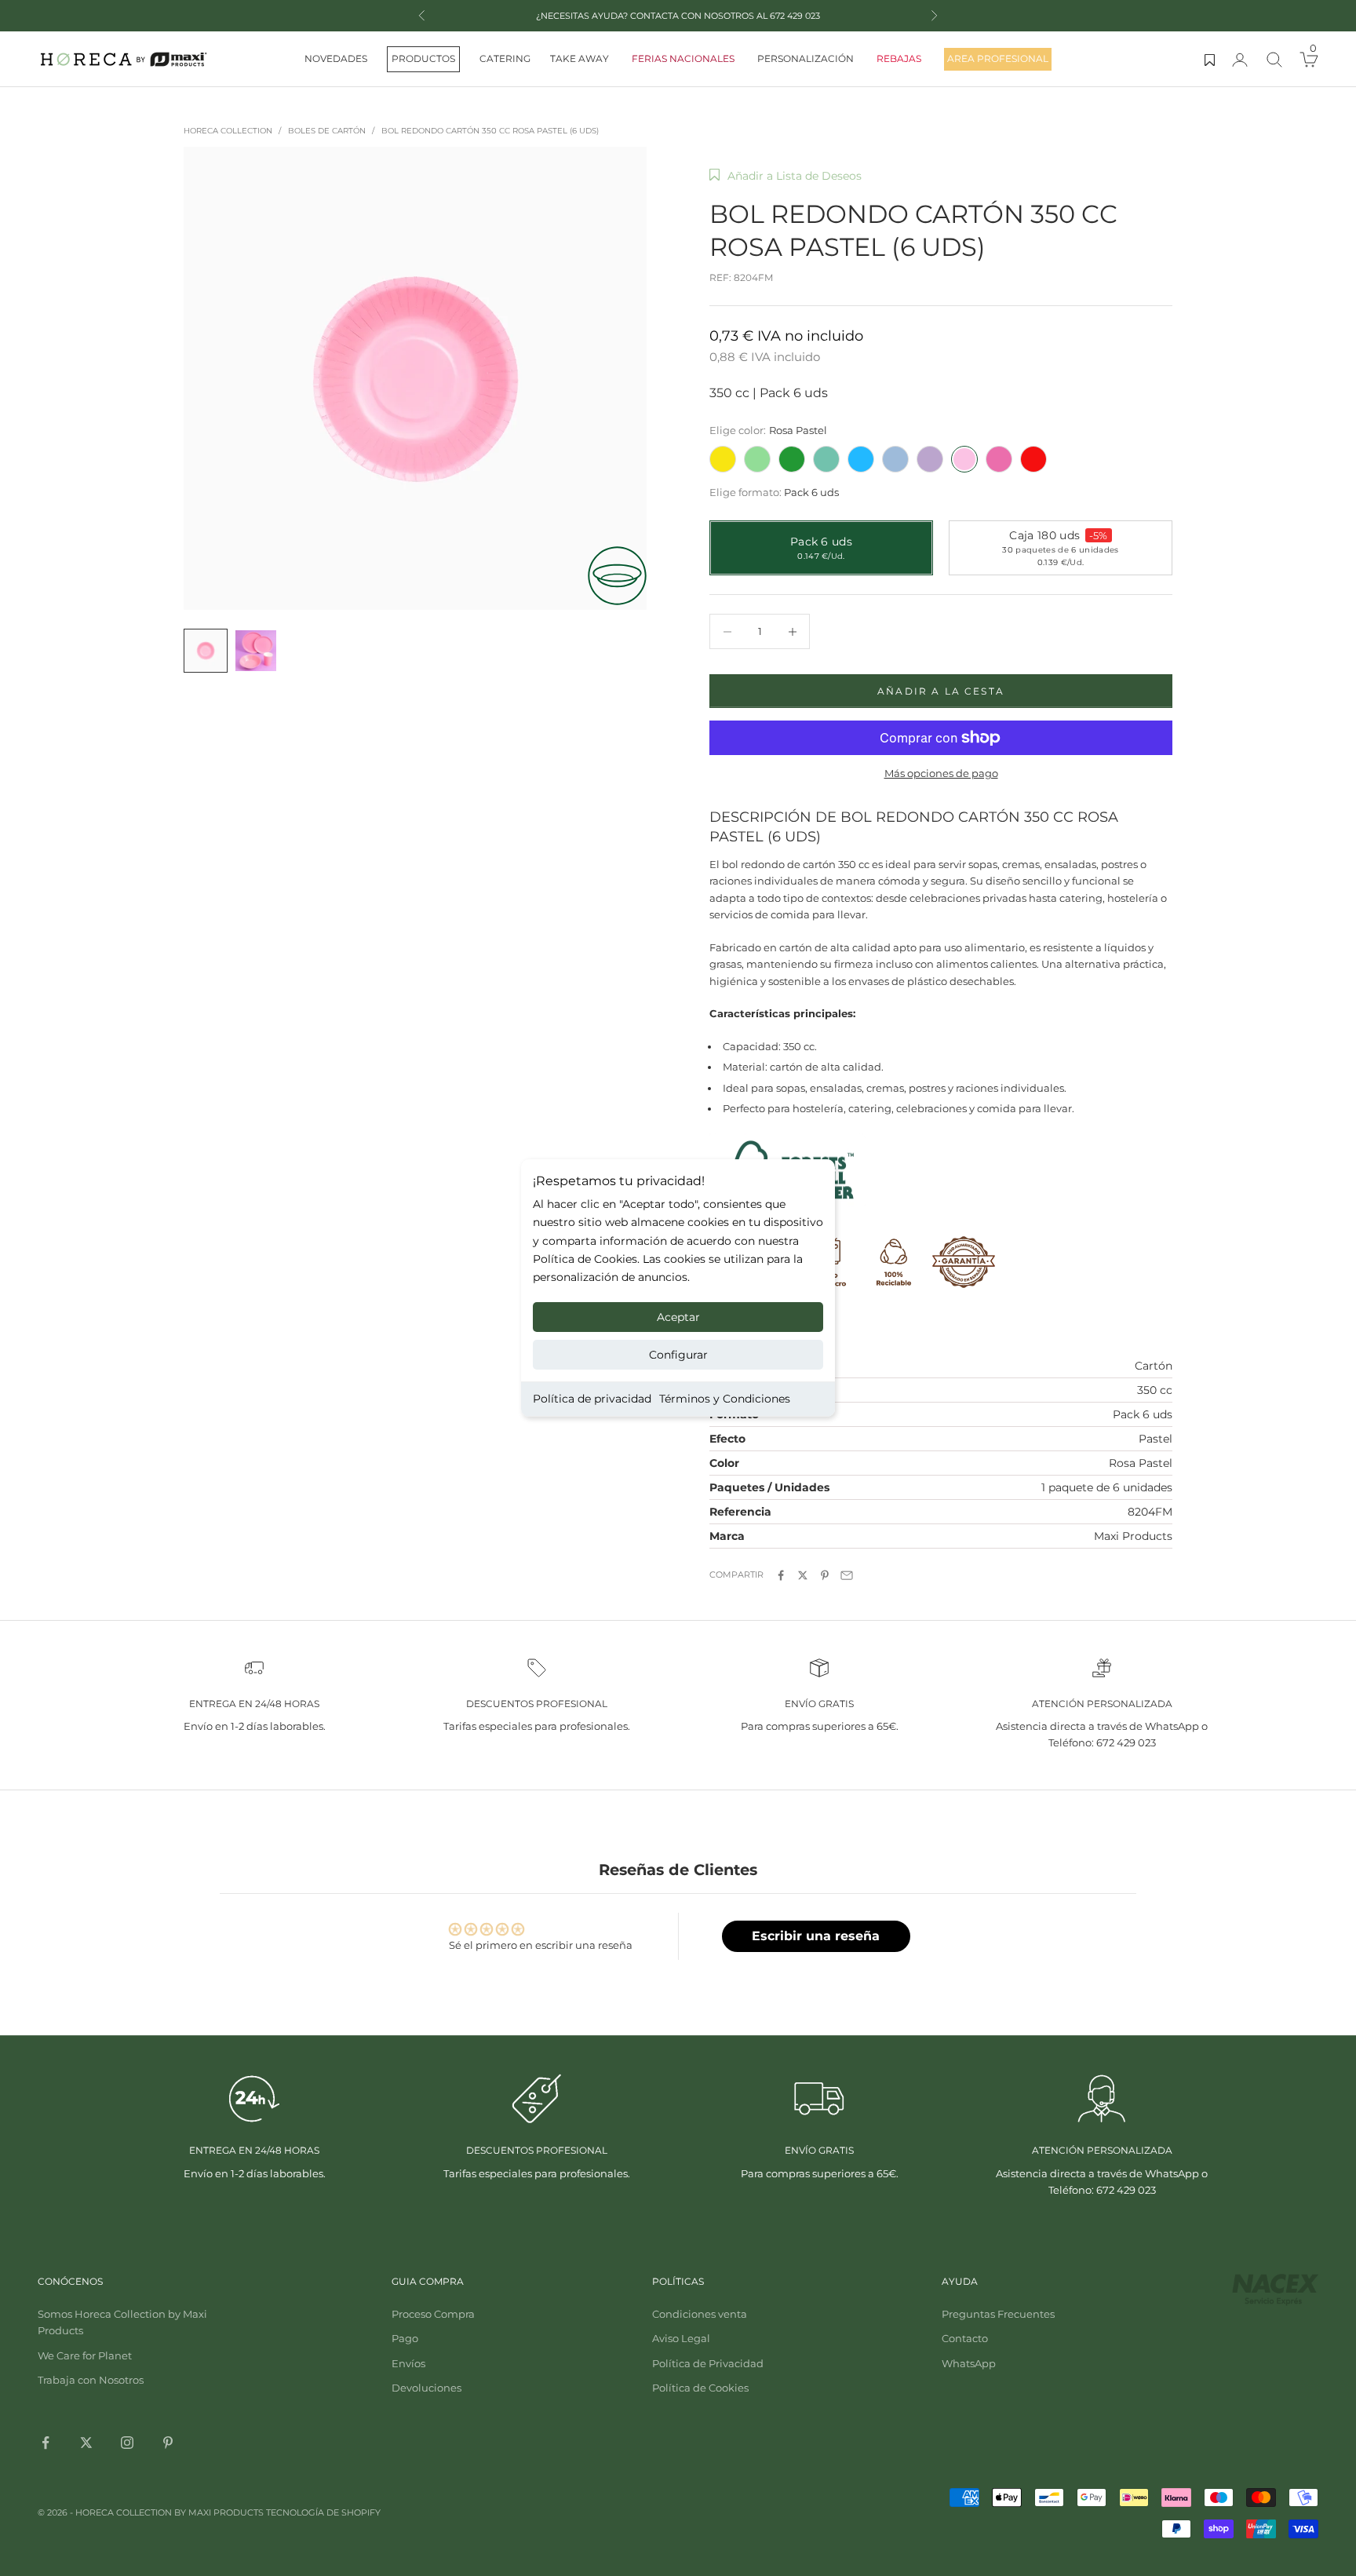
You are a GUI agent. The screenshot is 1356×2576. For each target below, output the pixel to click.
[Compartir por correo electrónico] (847, 1575)
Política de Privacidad (708, 2363)
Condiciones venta (700, 2314)
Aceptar (678, 1317)
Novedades (336, 58)
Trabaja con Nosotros (91, 2380)
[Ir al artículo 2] (256, 651)
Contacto (965, 2338)
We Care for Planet (85, 2355)
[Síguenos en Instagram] (127, 2443)
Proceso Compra (433, 2314)
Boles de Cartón (327, 131)
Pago (405, 2338)
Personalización (806, 58)
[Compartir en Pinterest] (825, 1575)
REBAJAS (899, 58)
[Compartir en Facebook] (781, 1575)
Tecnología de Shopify (323, 2512)
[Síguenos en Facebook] (46, 2443)
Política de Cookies (700, 2388)
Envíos (408, 2363)
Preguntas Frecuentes (998, 2314)
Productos (423, 58)
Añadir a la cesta (941, 691)
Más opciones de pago (941, 773)
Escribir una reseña (816, 1936)
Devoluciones (426, 2388)
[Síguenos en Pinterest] (168, 2443)
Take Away (580, 58)
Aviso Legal (681, 2338)
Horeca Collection (228, 131)
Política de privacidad (592, 1399)
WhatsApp (969, 2363)
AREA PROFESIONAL (998, 58)
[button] (786, 176)
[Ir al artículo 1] (206, 651)
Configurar (678, 1355)
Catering (505, 58)
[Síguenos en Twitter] (86, 2443)
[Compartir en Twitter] (803, 1575)
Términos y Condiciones (725, 1399)
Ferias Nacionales (683, 58)
